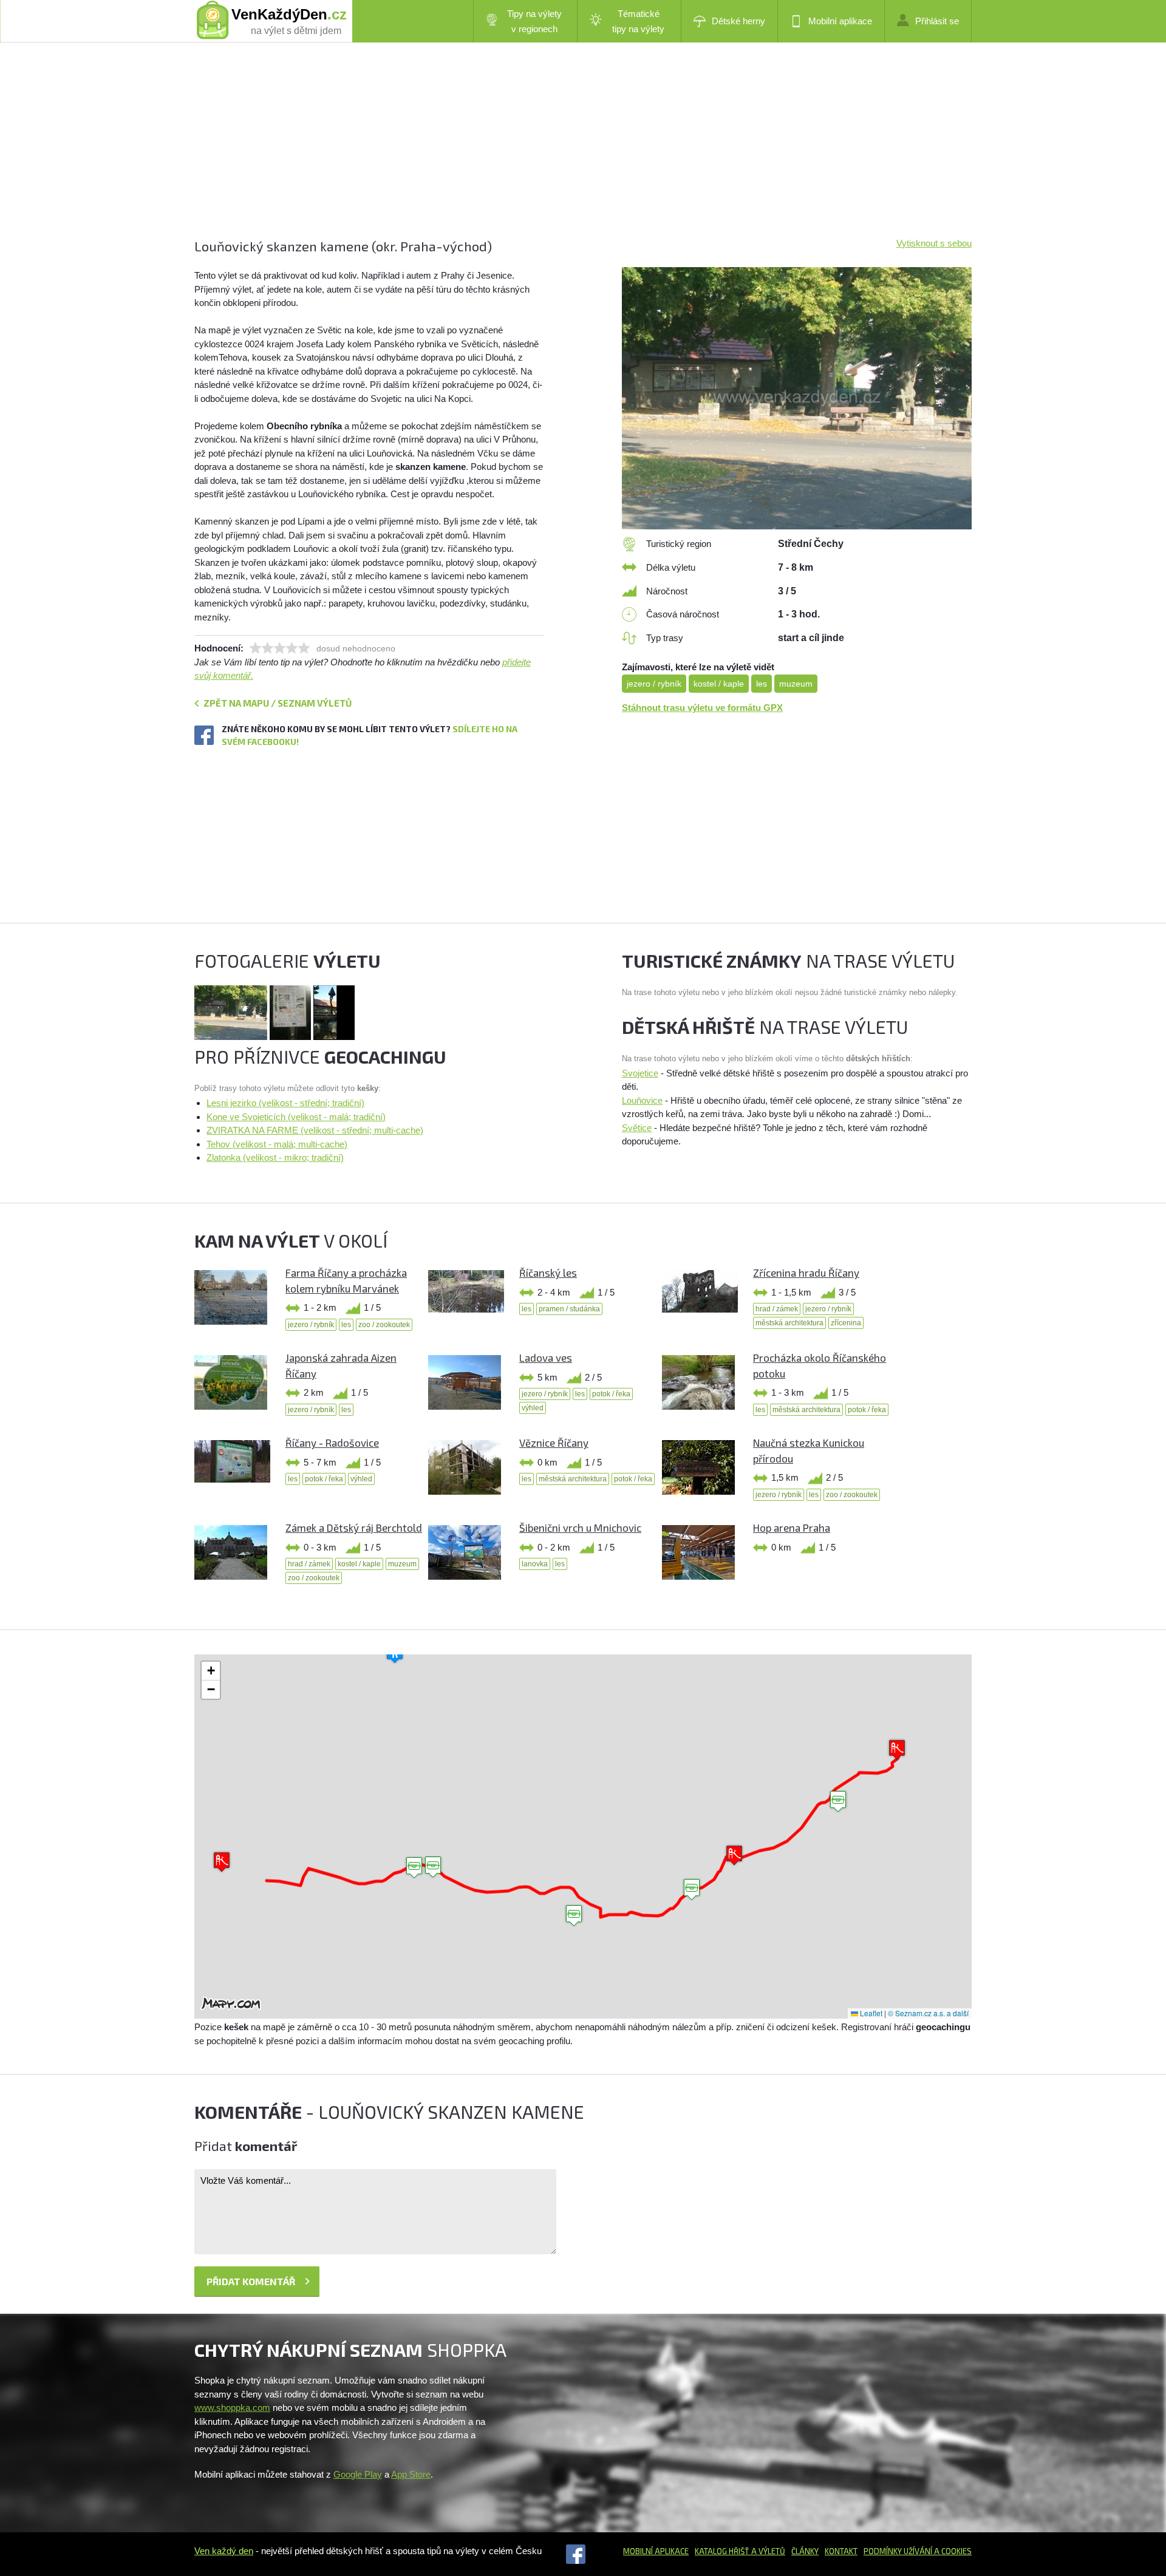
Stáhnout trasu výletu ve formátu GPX (702, 708)
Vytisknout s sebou (934, 243)
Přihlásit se (937, 21)
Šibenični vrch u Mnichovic (580, 1528)
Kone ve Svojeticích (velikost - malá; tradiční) (296, 1117)
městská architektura (789, 1323)
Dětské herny (738, 21)
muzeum (796, 684)
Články (805, 2551)
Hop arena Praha (792, 1528)
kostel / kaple (719, 684)
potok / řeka (611, 1394)
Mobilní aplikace (840, 21)
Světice (637, 1128)
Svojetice (640, 1073)
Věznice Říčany (554, 1443)
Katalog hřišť (722, 2551)
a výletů (767, 2551)
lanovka (535, 1564)
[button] (574, 1916)
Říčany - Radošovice (332, 1443)
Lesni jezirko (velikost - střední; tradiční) (285, 1103)
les (762, 684)
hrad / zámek (777, 1309)
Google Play (358, 2474)
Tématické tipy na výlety (638, 21)
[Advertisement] (559, 152)
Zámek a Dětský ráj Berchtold (354, 1528)
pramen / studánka (569, 1309)
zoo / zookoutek (384, 1325)
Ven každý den (224, 2551)
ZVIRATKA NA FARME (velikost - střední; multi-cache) (315, 1130)
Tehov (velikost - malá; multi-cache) (277, 1144)
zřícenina (846, 1323)
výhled (533, 1408)
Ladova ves (546, 1358)
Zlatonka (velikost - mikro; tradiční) (275, 1157)
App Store (411, 2474)
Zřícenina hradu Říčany (806, 1273)
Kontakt (841, 2551)
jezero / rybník (654, 684)
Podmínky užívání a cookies (918, 2551)
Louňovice (642, 1100)
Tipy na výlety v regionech (534, 21)
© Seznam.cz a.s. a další (928, 2013)
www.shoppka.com (232, 2408)
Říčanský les (548, 1273)
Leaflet (870, 2013)
